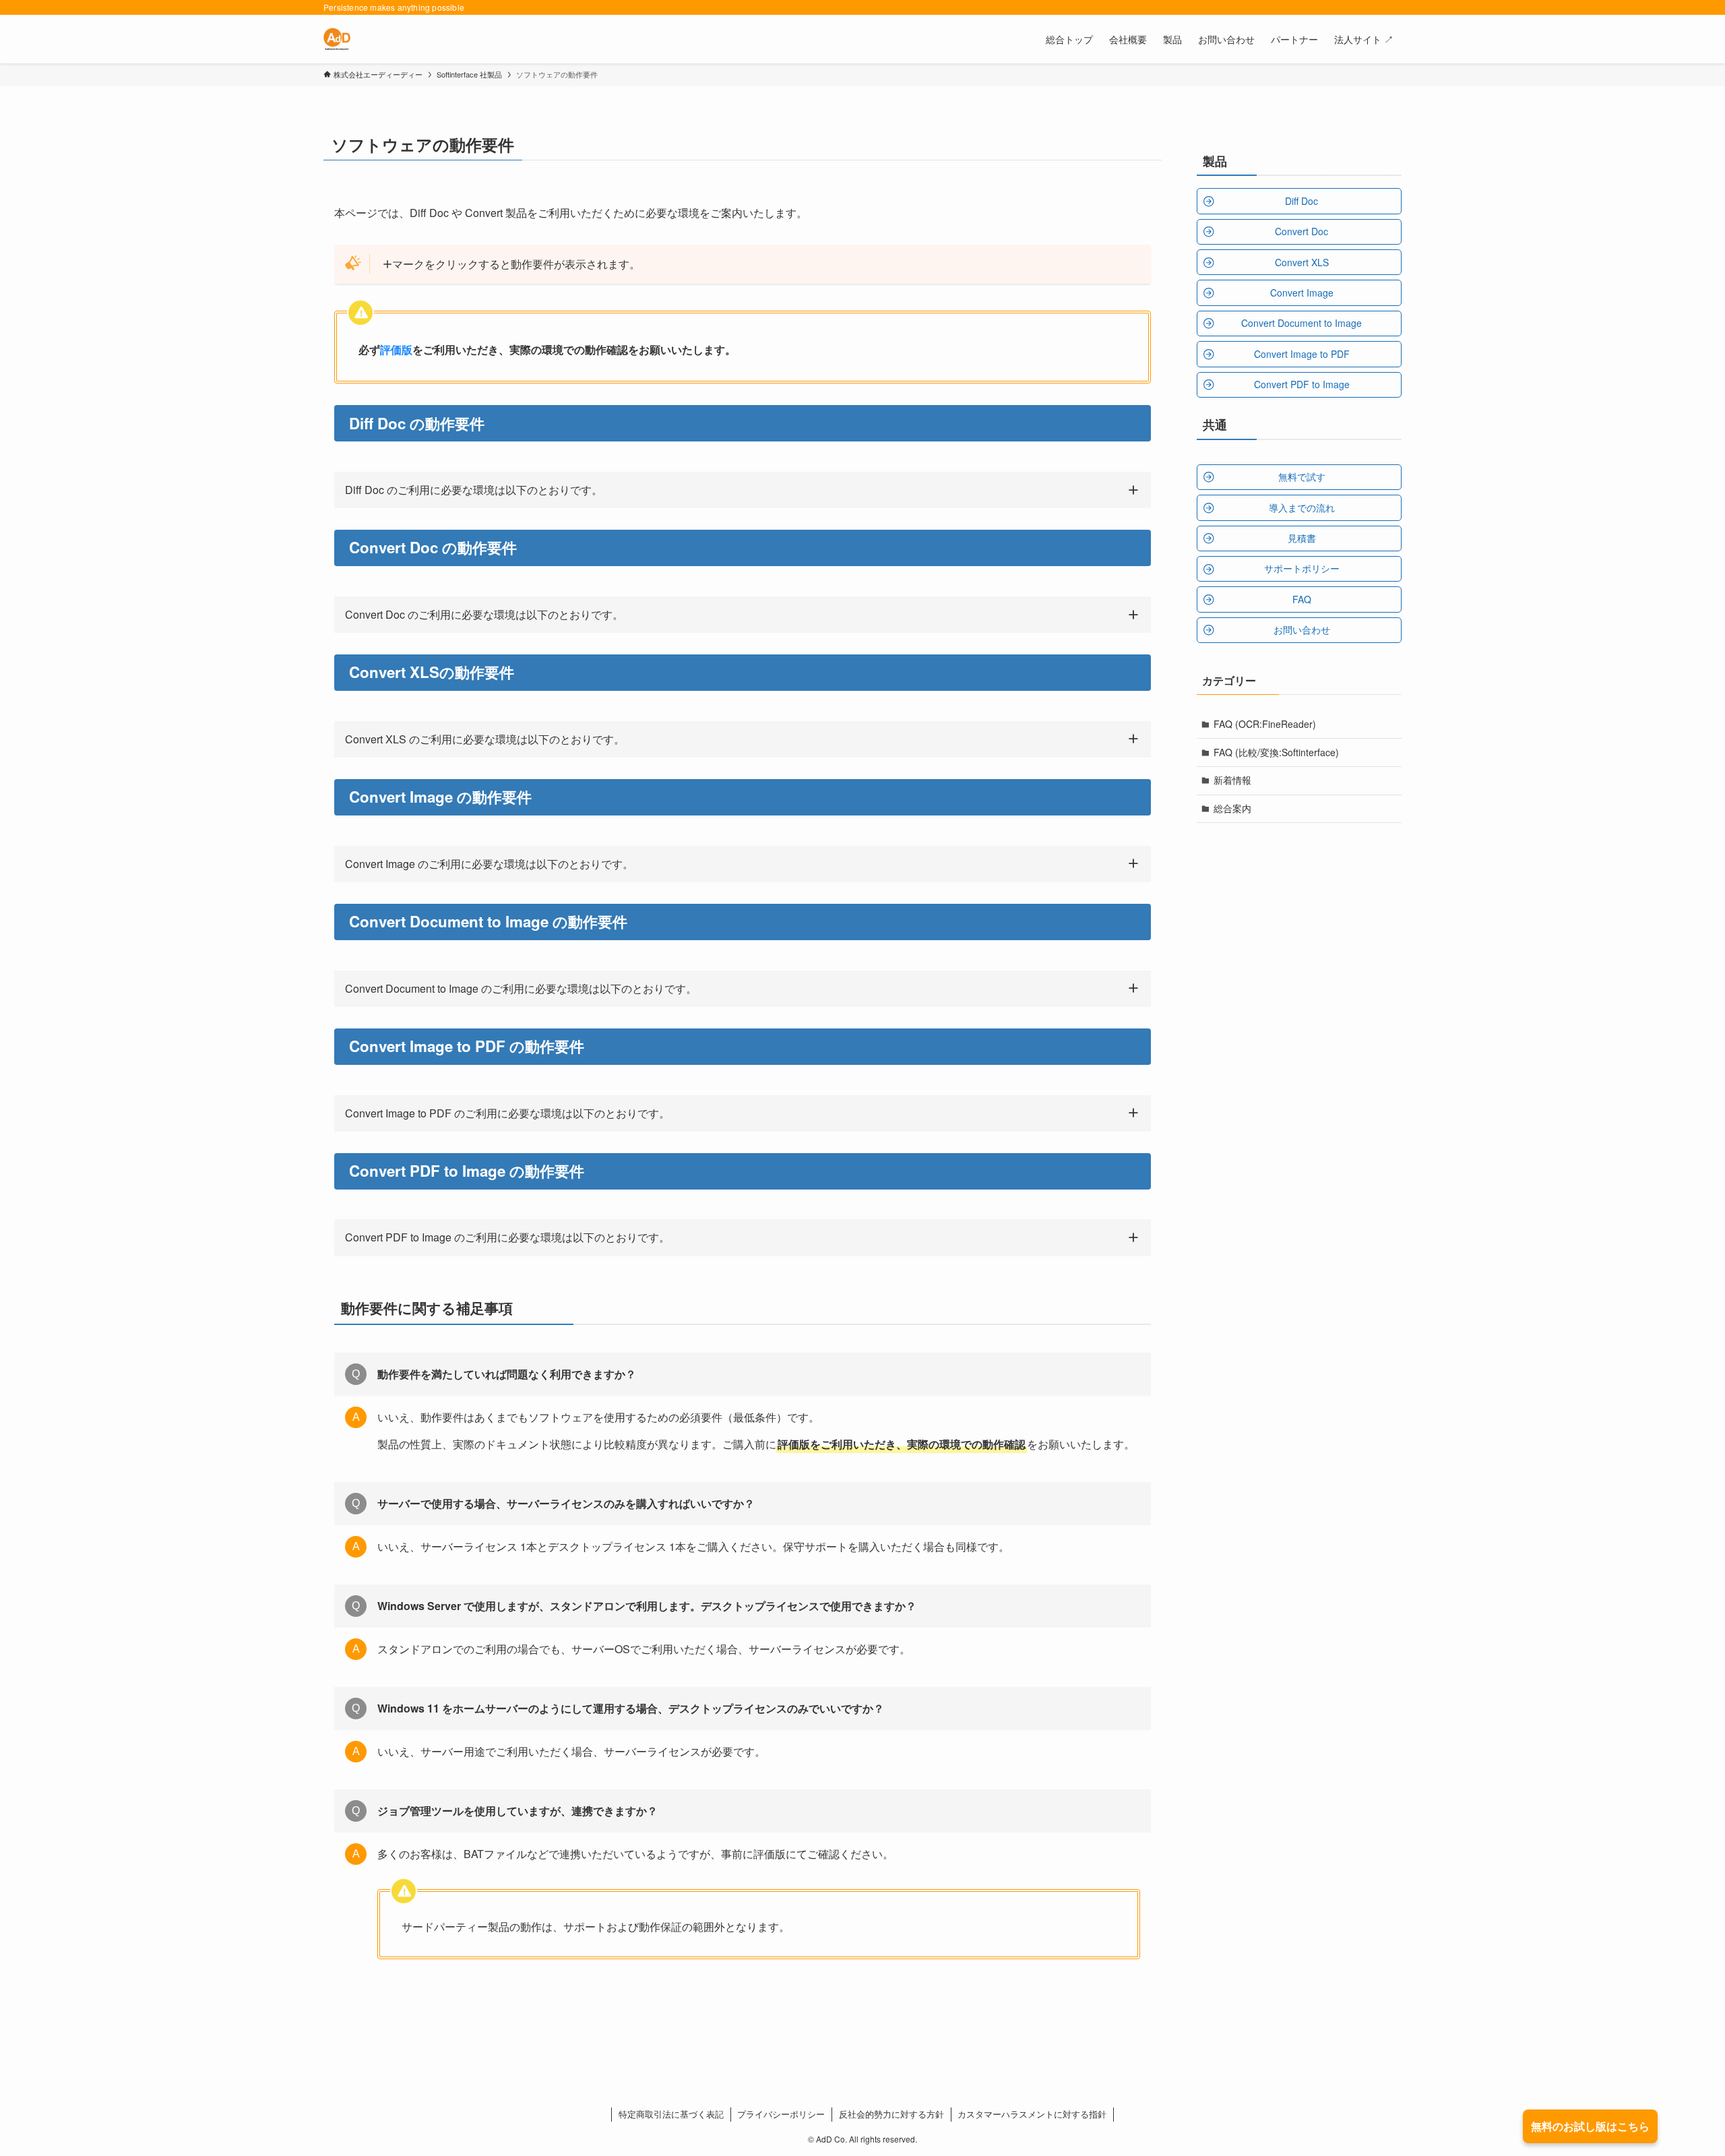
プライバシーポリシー (781, 2114)
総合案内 (1232, 808)
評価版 (396, 349)
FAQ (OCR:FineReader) (1265, 724)
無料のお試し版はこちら (1590, 2126)
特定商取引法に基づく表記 (671, 2114)
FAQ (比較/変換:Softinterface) (1276, 752)
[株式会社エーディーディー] (337, 39)
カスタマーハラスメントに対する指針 (1032, 2114)
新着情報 (1232, 780)
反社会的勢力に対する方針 (891, 2114)
